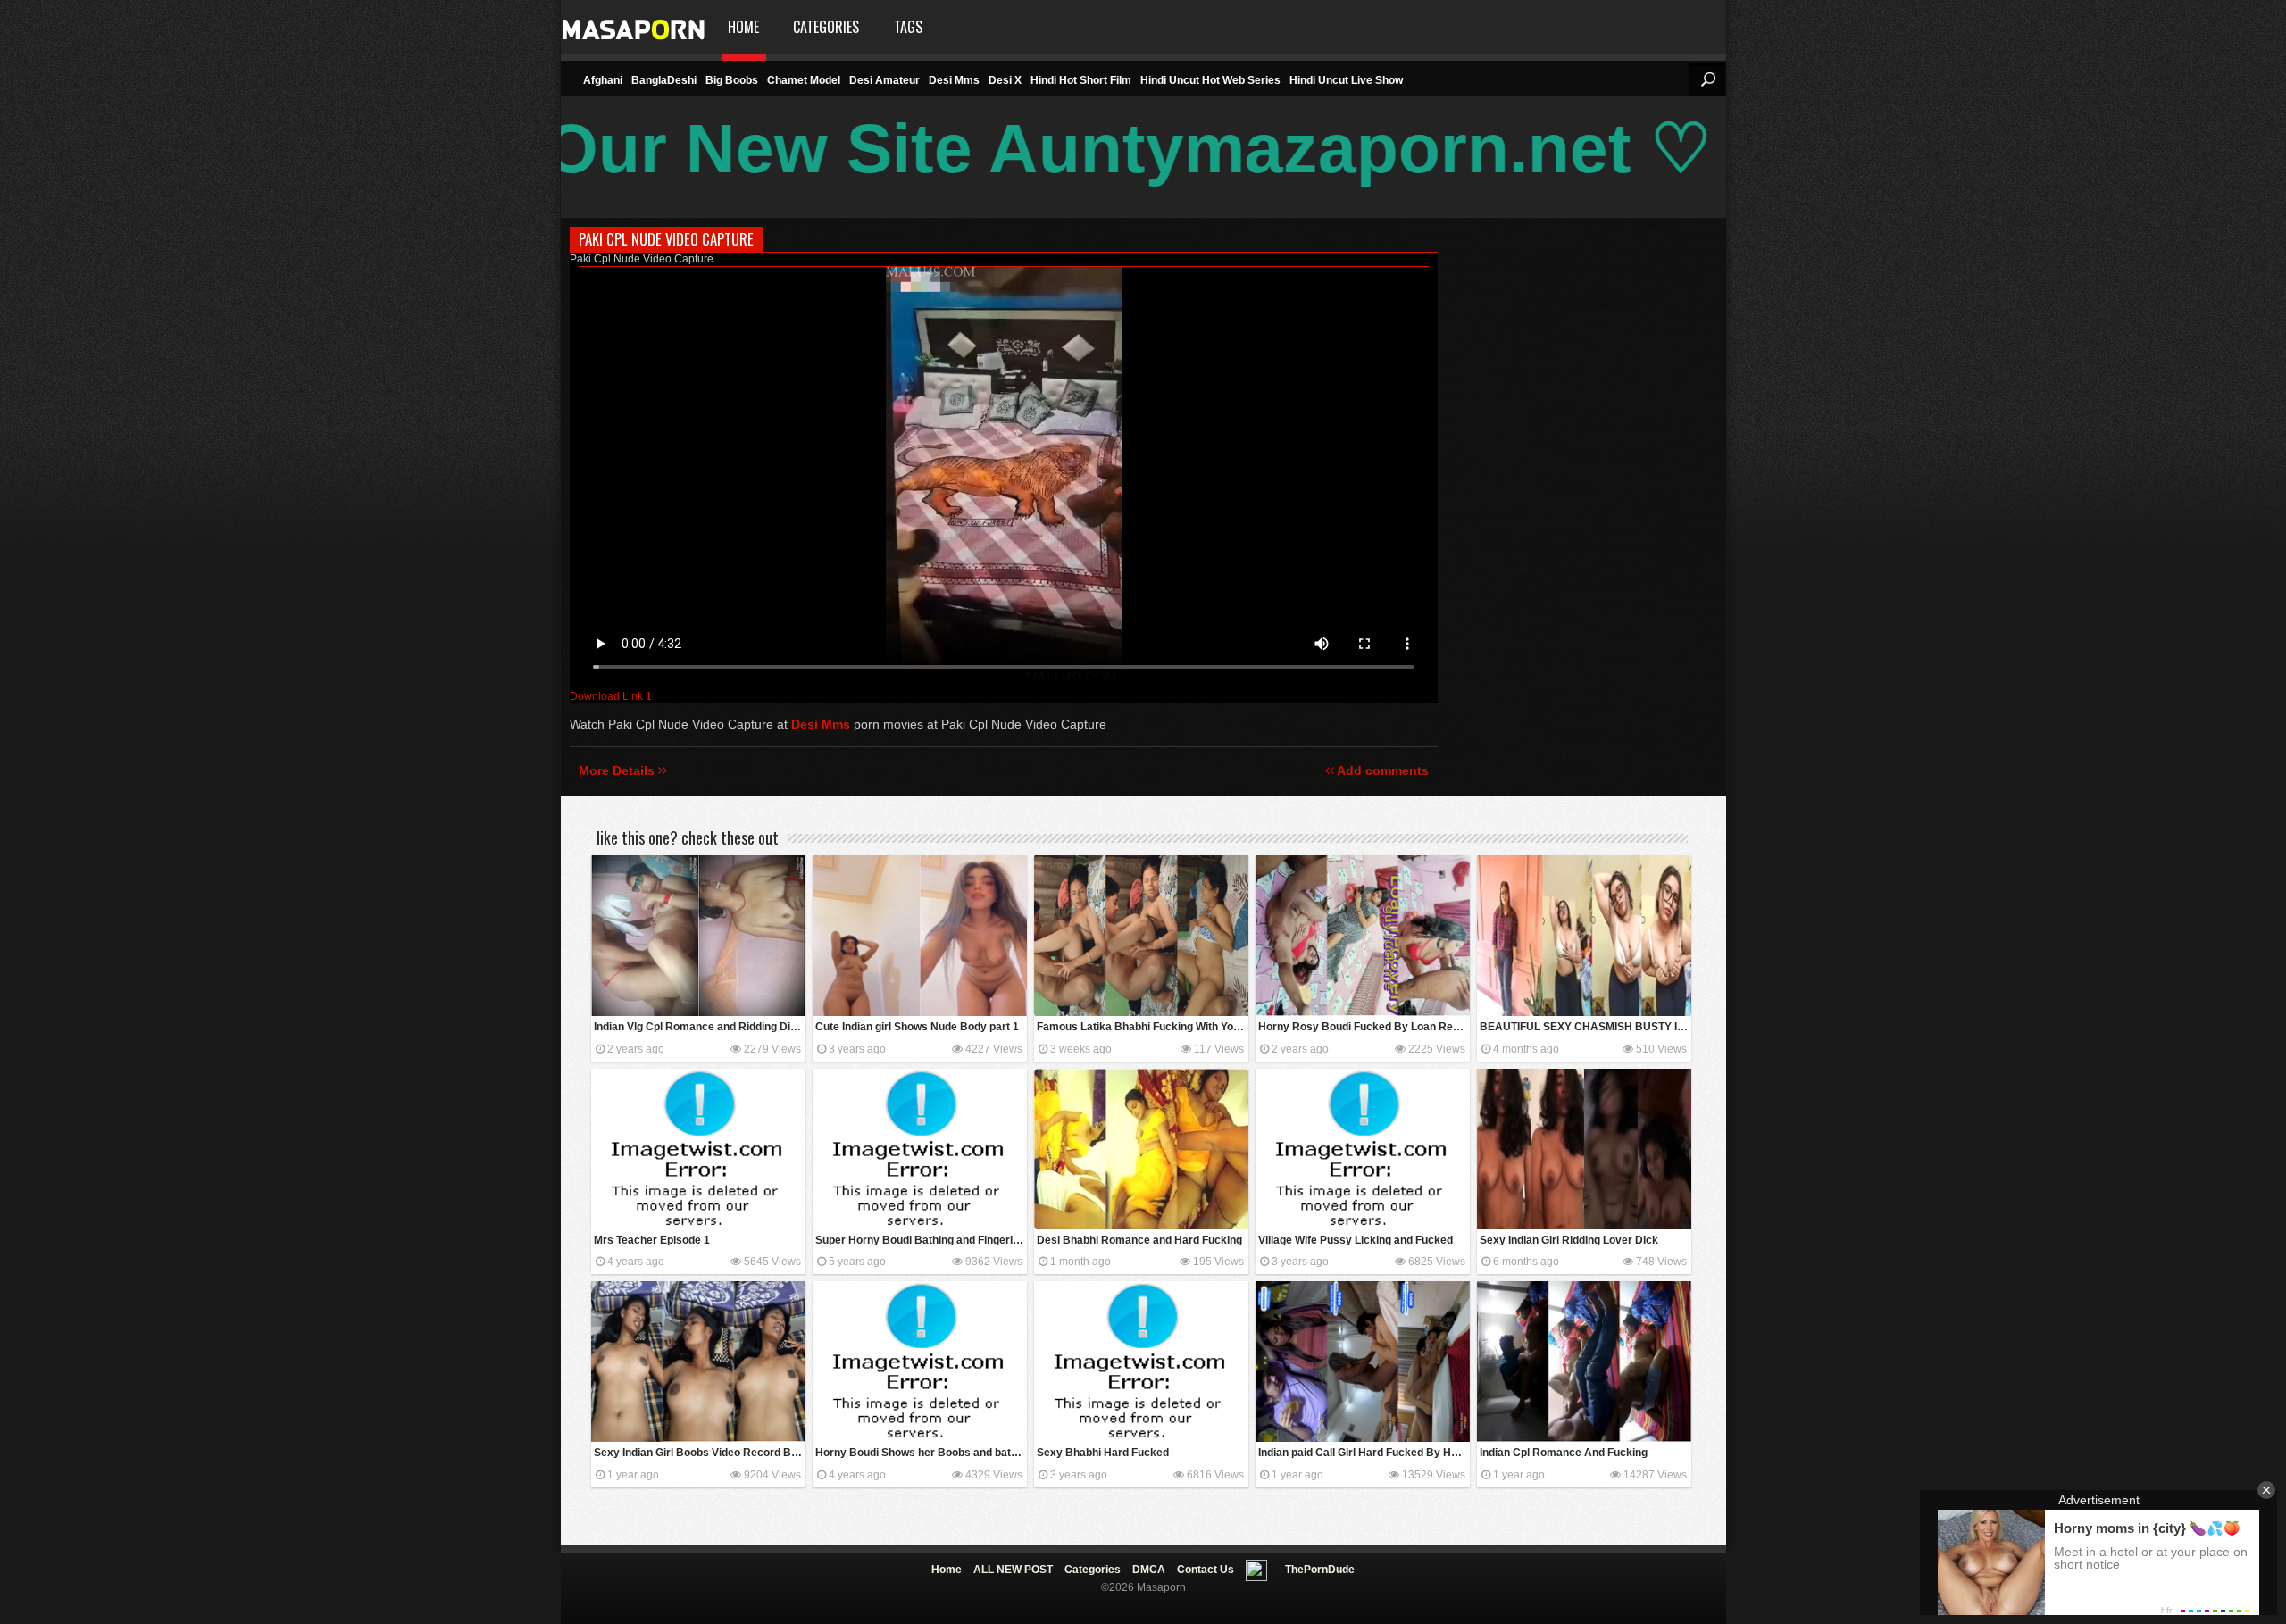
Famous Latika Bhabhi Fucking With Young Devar (1143, 1027)
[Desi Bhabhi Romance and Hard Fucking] (1141, 1149)
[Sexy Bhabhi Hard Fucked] (1141, 1362)
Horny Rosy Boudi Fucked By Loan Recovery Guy (1364, 1027)
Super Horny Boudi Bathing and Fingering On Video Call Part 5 (921, 1240)
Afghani (603, 80)
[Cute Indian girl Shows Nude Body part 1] (920, 936)
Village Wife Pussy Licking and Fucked (1356, 1240)
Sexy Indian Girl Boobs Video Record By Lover (700, 1453)
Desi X (1005, 80)
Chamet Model (804, 80)
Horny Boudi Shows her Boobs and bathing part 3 (921, 1453)
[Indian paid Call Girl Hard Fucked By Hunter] (1363, 1362)
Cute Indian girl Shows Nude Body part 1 (917, 1027)
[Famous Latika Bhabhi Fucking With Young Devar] (1141, 936)
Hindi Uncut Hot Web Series (1210, 80)
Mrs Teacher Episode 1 (652, 1240)
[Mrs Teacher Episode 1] (698, 1149)
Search (1707, 79)
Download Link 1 (611, 696)
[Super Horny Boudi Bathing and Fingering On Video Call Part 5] (920, 1149)
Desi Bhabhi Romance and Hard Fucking (1139, 1240)
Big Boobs (732, 80)
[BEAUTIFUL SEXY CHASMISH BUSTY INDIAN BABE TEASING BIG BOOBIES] (1584, 936)
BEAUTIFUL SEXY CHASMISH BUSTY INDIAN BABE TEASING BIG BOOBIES (1585, 1027)
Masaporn (634, 27)
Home (743, 27)
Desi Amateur (884, 80)
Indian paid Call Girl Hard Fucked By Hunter (1364, 1453)
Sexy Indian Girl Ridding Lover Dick (1569, 1240)
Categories (826, 27)
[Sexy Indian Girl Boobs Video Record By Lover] (698, 1362)
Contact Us (1206, 1570)
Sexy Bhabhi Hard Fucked (1103, 1453)
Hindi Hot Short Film (1081, 80)
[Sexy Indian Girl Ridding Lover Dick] (1584, 1149)
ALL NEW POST (1013, 1570)
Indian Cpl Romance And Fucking (1564, 1453)
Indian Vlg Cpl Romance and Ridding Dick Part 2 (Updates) (700, 1027)
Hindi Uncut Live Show (1346, 80)
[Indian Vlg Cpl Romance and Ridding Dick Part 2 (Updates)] (698, 936)
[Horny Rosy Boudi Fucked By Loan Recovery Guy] (1363, 936)
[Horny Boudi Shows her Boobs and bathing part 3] (920, 1362)
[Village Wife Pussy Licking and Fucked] (1363, 1149)
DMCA (1149, 1570)
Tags (908, 27)
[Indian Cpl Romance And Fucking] (1584, 1362)
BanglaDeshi (664, 80)
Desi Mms (954, 80)
